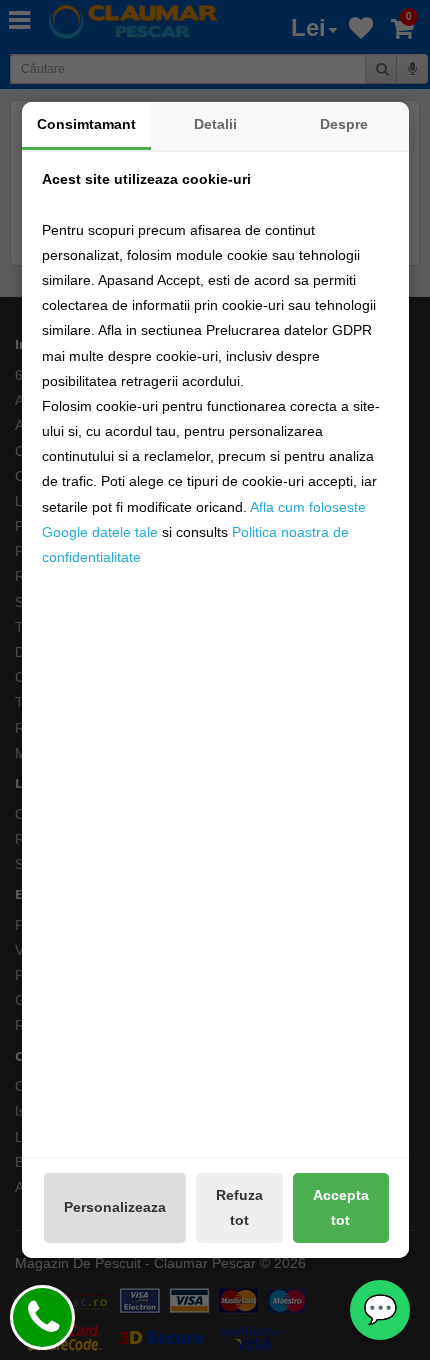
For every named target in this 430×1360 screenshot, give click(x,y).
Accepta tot (341, 1207)
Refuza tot (239, 1207)
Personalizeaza (115, 1207)
